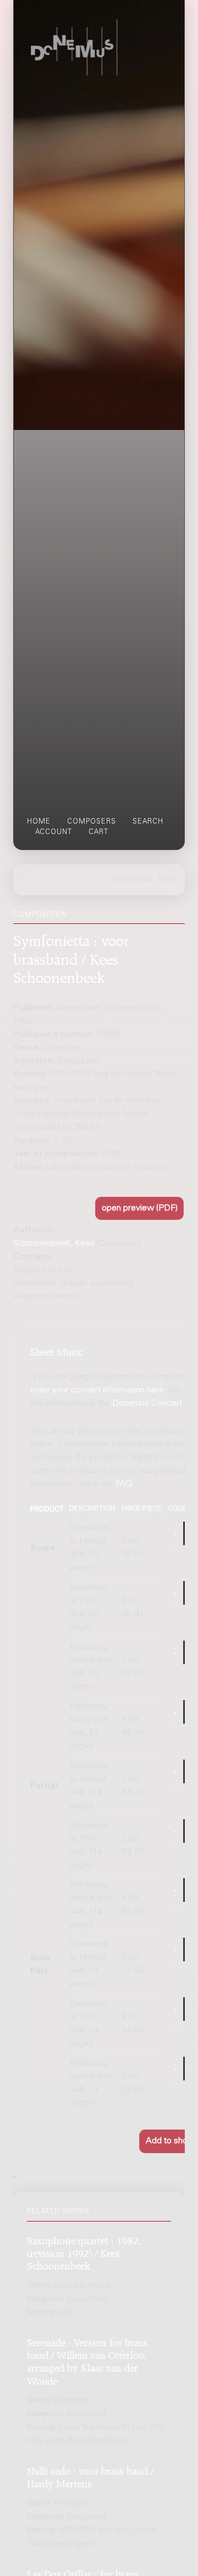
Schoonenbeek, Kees (54, 1244)
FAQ (124, 1484)
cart (98, 832)
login (167, 879)
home (39, 822)
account (54, 832)
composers (92, 822)
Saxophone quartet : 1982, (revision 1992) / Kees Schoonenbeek (84, 2252)
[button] (139, 1208)
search (148, 822)
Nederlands (132, 879)
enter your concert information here (97, 1390)
